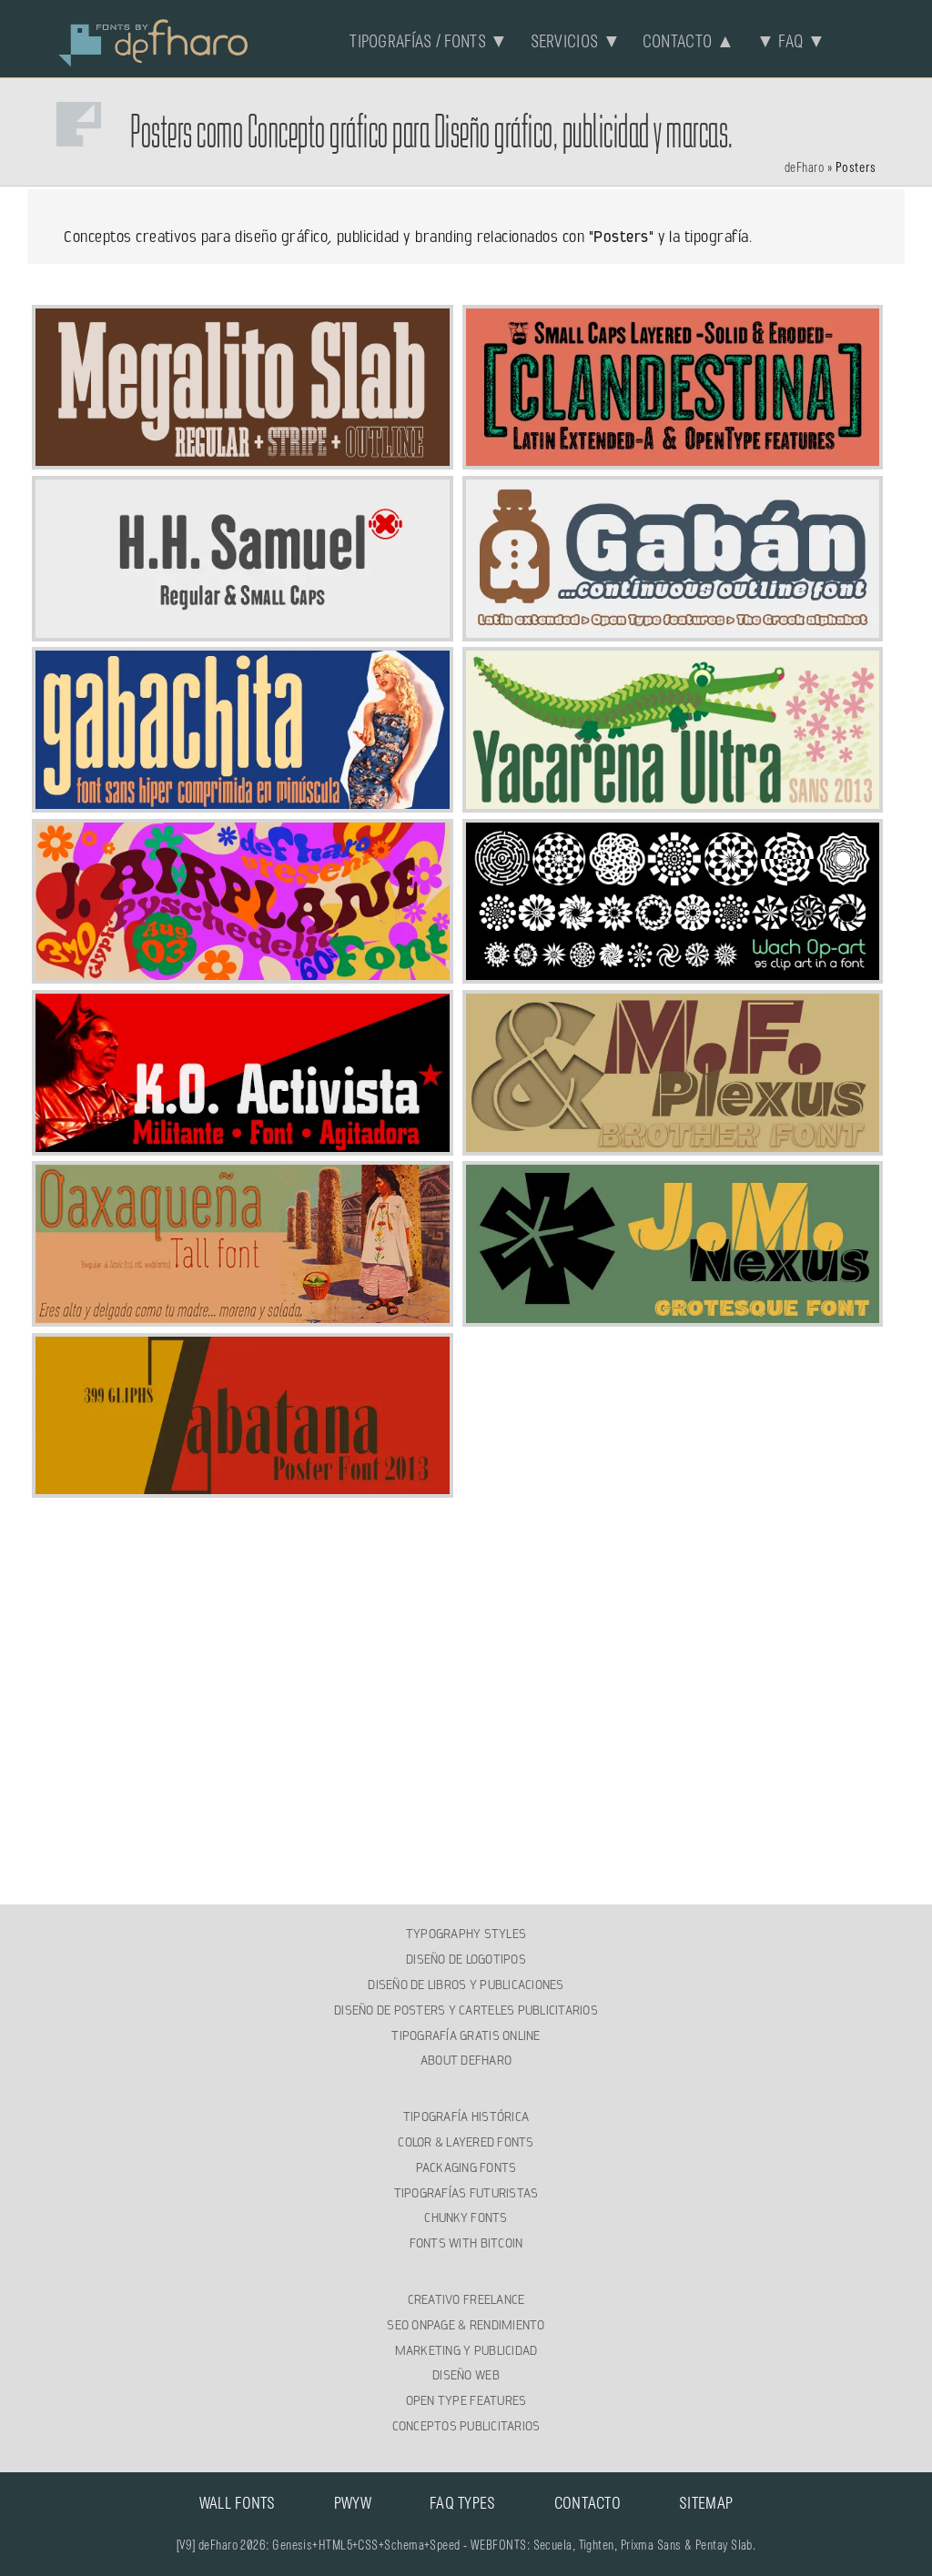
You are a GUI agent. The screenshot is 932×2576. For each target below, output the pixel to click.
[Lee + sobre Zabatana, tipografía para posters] (242, 1487)
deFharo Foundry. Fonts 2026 (154, 41)
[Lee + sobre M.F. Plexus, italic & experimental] (673, 1145)
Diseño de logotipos (466, 1959)
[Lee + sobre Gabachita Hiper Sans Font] (242, 802)
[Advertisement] (466, 1627)
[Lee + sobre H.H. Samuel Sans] (242, 631)
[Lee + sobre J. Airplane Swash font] (242, 973)
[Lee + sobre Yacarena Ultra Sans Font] (673, 802)
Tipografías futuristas (466, 2193)
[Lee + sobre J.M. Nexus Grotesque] (673, 1316)
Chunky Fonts (466, 2217)
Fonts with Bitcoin (466, 2243)
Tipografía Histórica (466, 2116)
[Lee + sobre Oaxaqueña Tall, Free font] (242, 1316)
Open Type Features (466, 2400)
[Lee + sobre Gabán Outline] (673, 631)
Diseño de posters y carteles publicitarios (466, 2010)
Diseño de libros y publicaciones (466, 1985)
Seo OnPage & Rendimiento (466, 2325)
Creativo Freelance (466, 2299)
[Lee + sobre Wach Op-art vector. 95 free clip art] (673, 973)
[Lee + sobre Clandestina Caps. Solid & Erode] (673, 459)
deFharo (804, 168)
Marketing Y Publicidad (466, 2350)
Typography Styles (466, 1934)
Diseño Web (466, 2375)
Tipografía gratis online (466, 2036)
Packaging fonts (466, 2167)
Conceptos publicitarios (466, 2426)
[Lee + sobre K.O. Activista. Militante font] (242, 1145)
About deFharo (466, 2060)
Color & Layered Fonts (466, 2142)
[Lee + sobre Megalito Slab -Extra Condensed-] (242, 459)
